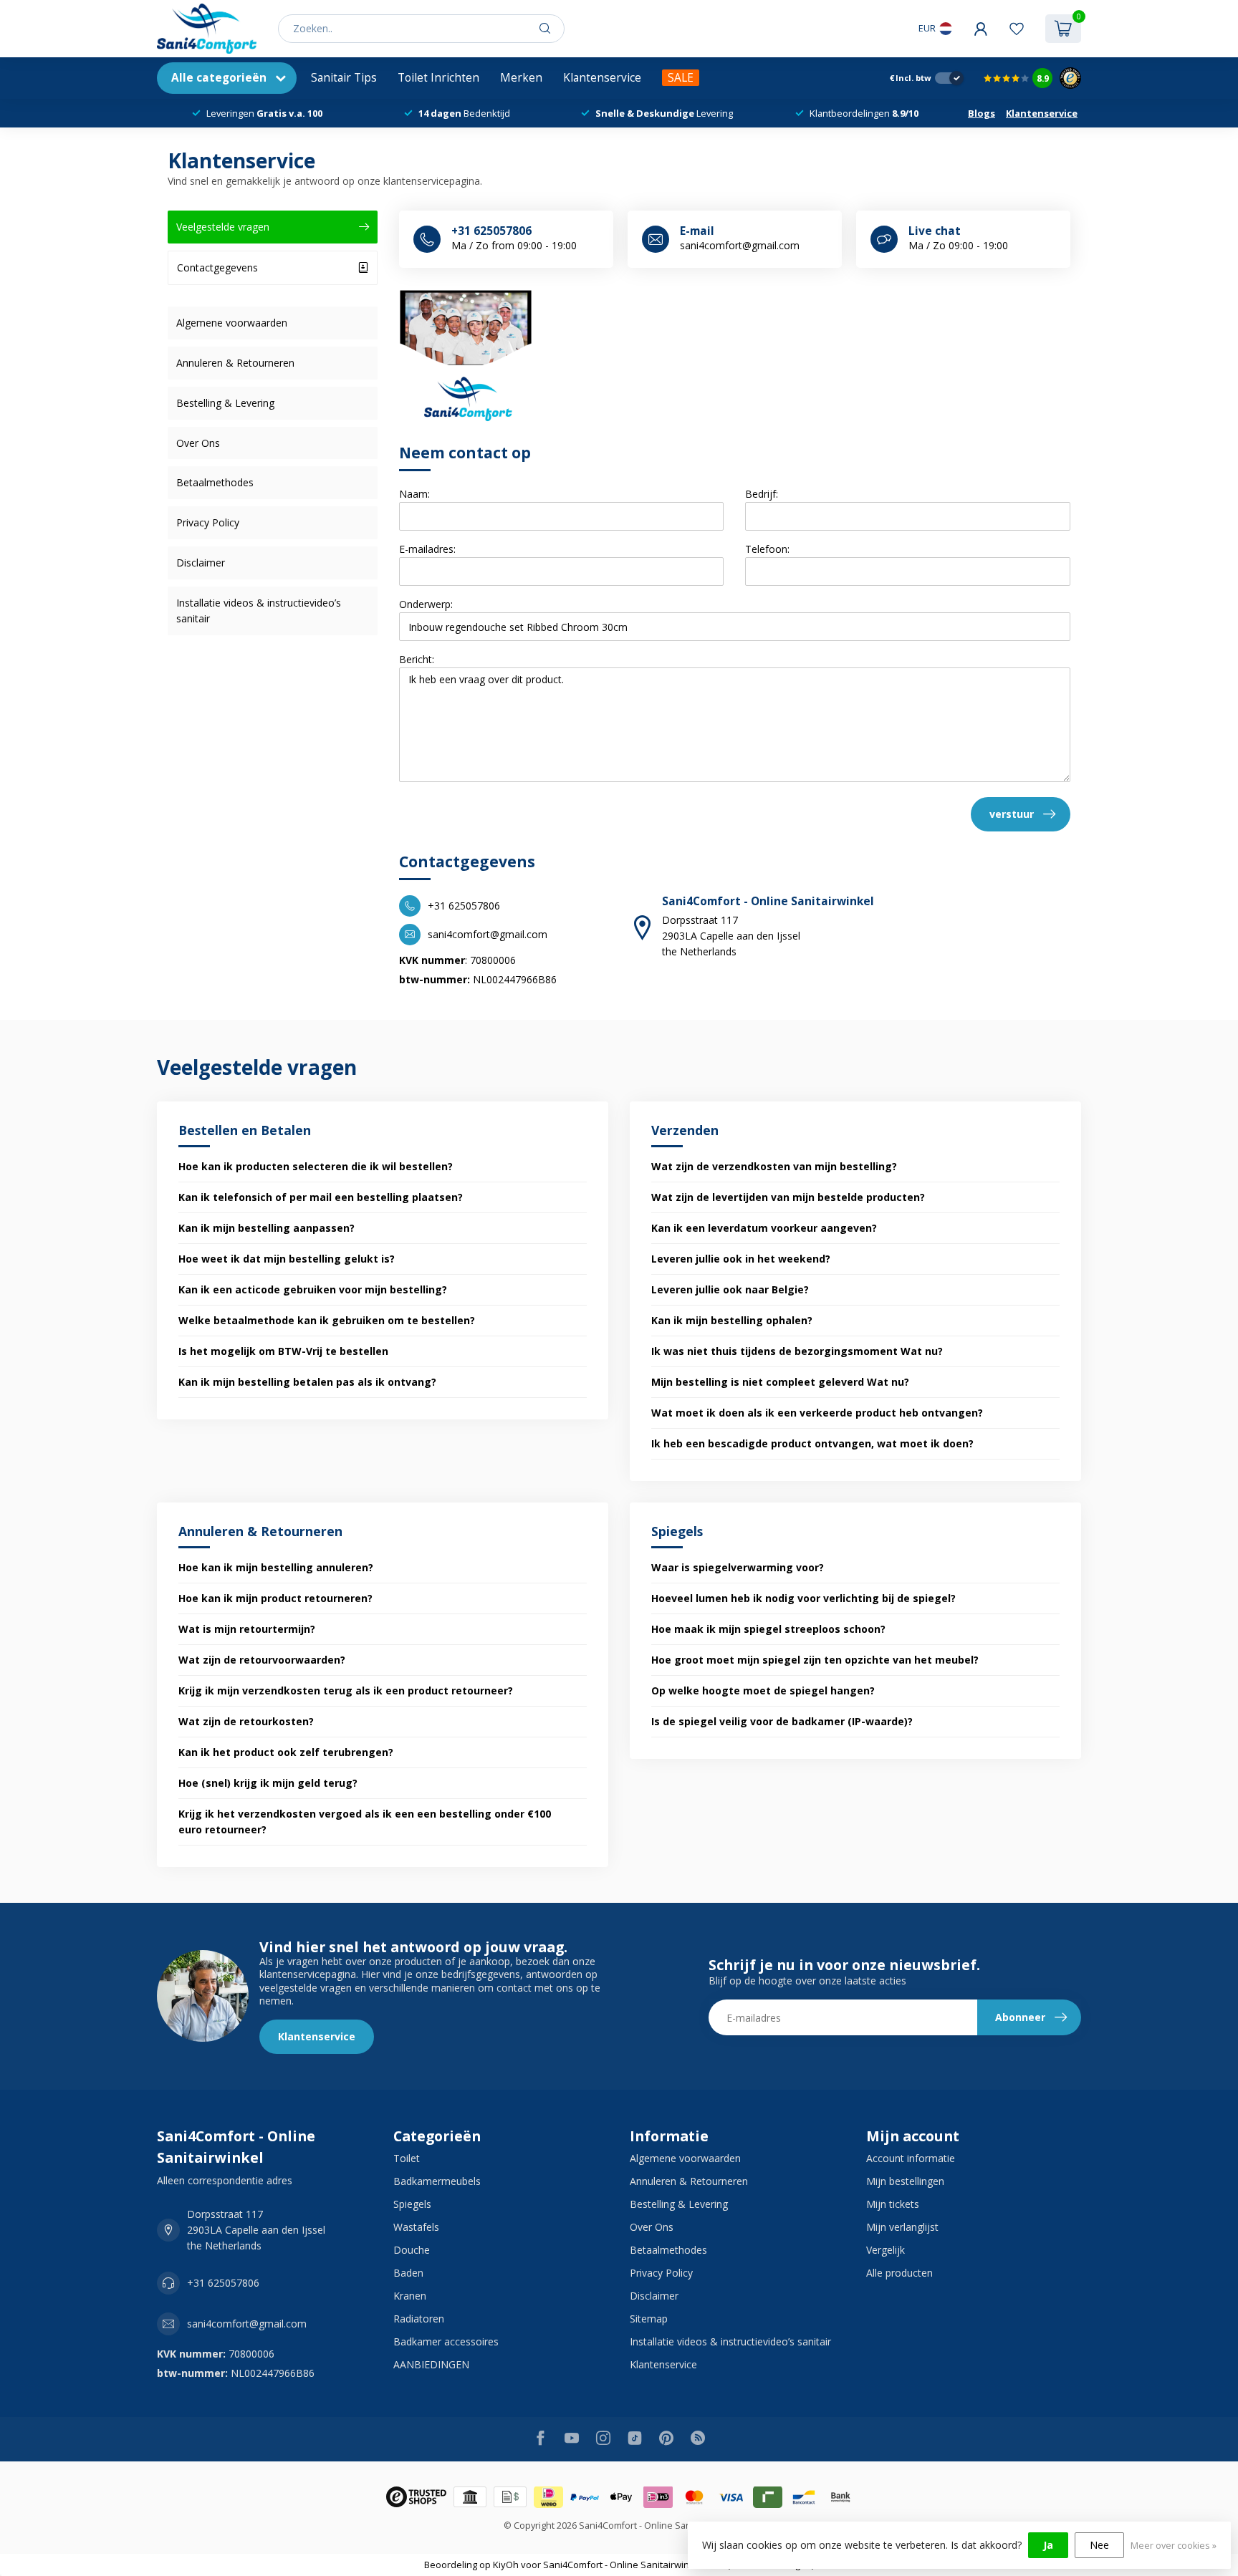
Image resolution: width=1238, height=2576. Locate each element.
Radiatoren (419, 2319)
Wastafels (416, 2227)
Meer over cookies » (1174, 2546)
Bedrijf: (762, 494)
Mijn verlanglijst (902, 2227)
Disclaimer (201, 563)
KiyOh (506, 2565)
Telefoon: (767, 549)
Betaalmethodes (215, 482)
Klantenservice (602, 78)
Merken (521, 78)
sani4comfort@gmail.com (247, 2324)
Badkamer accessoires (446, 2341)
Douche (412, 2250)
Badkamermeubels (437, 2181)
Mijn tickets (893, 2204)
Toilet (407, 2158)
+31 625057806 (223, 2283)
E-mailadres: (427, 549)
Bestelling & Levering (225, 403)
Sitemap (649, 2319)
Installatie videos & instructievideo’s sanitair (259, 611)
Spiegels (412, 2204)
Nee (1099, 2545)
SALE (681, 78)
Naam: (414, 494)
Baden (408, 2273)
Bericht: (417, 659)
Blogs (982, 113)
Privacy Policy (208, 522)
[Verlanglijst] (1017, 29)
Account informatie (911, 2158)
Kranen (410, 2296)
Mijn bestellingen (905, 2181)
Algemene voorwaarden (232, 323)
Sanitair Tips (344, 78)
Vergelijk (886, 2250)
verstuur (1012, 814)
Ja (1048, 2545)
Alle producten (899, 2273)
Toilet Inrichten (438, 78)
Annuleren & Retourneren (235, 363)
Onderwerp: (426, 604)
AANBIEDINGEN (431, 2364)
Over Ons (198, 443)
